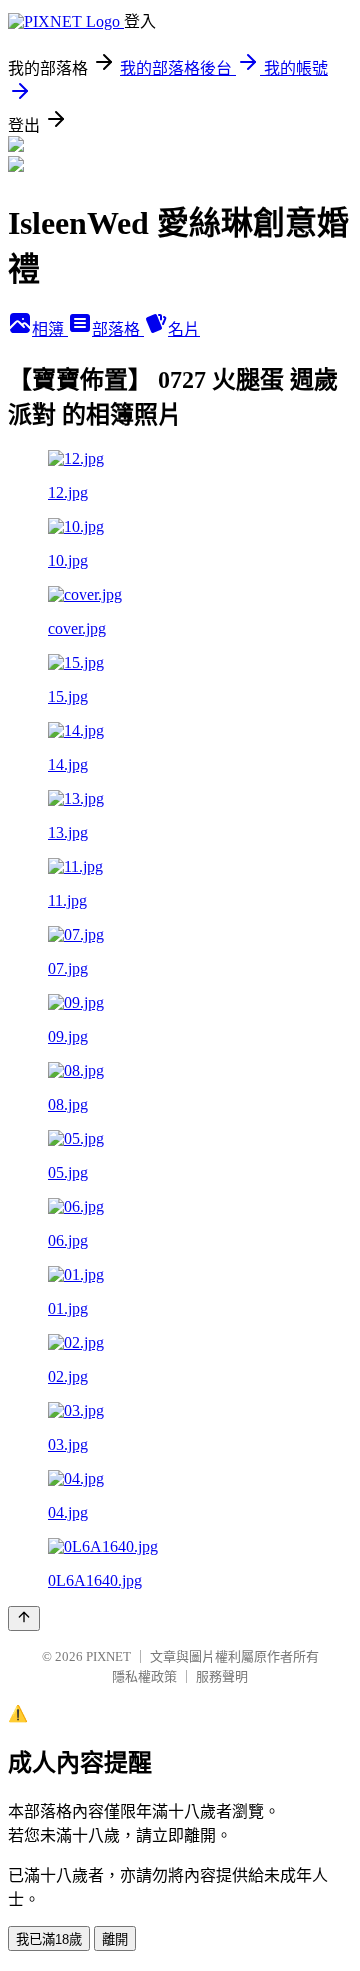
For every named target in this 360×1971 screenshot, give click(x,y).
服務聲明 (222, 1676)
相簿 (50, 329)
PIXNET (108, 1656)
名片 (184, 329)
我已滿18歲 (49, 1939)
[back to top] (24, 1618)
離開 (115, 1939)
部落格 (118, 329)
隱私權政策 (144, 1676)
